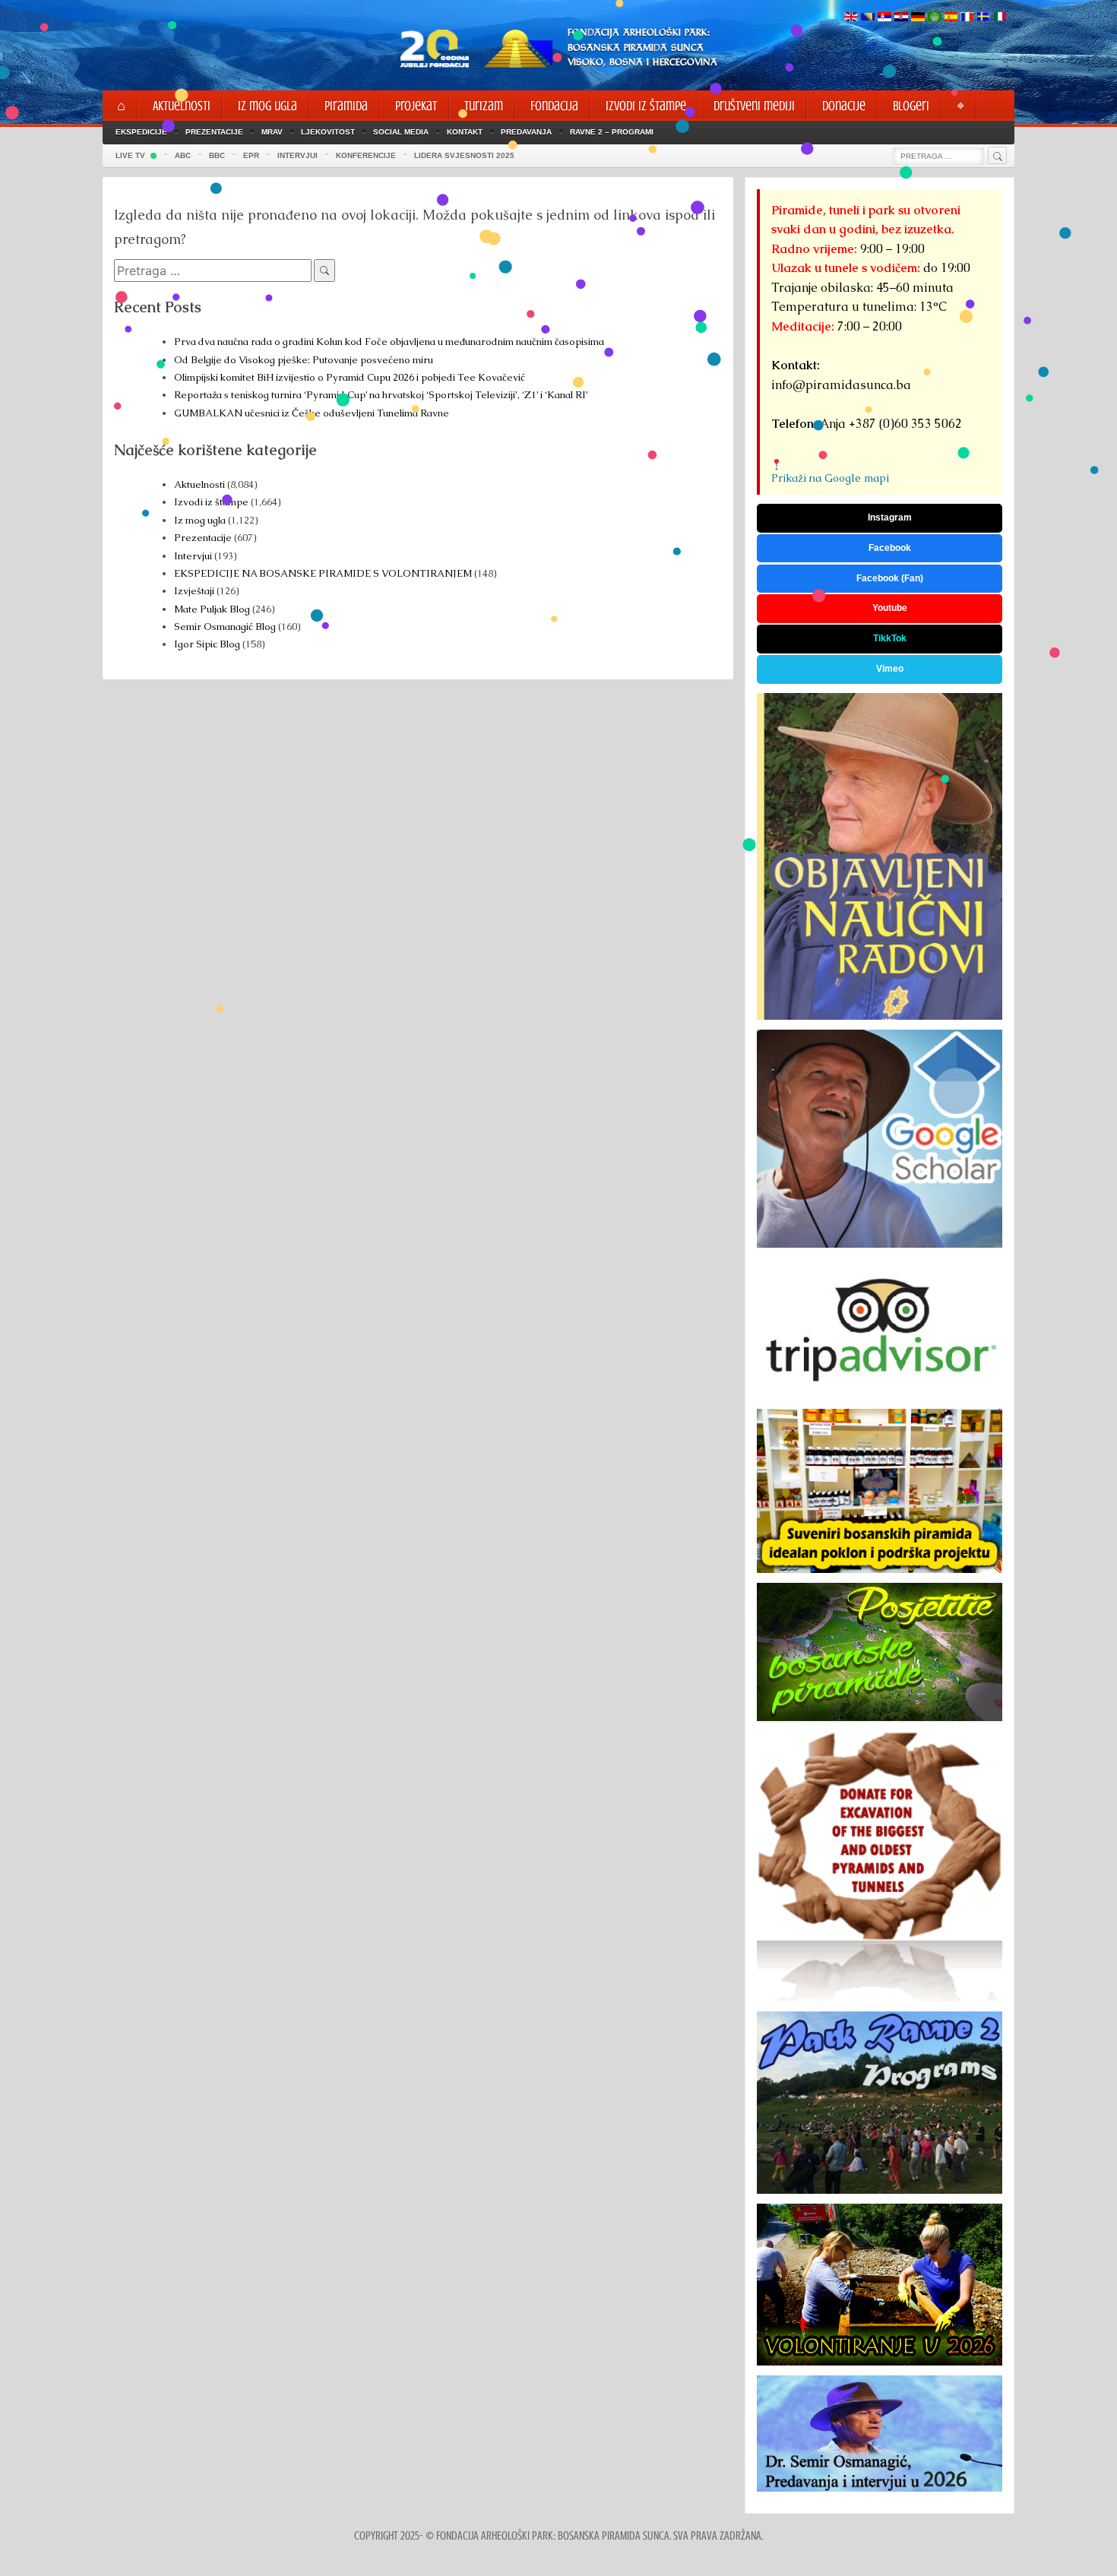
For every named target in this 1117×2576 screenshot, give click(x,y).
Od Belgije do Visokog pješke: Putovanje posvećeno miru (304, 360)
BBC (217, 155)
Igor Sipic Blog (207, 644)
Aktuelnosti (199, 484)
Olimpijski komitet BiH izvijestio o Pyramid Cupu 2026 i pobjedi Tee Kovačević (350, 377)
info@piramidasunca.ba (841, 385)
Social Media (401, 132)
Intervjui (194, 556)
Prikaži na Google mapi (830, 478)
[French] (967, 18)
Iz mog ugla (200, 520)
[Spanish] (951, 18)
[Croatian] (901, 18)
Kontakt (465, 132)
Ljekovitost (328, 132)
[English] (851, 18)
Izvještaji (194, 591)
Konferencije (366, 155)
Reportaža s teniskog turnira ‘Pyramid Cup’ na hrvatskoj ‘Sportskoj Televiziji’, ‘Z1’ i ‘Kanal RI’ (381, 395)
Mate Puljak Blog (212, 609)
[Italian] (1000, 18)
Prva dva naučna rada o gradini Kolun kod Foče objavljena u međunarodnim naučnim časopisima (389, 342)
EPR (251, 155)
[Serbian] (884, 18)
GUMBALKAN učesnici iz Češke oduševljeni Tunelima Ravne (312, 413)
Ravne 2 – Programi (612, 132)
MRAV (272, 132)
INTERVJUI (297, 155)
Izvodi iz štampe (211, 502)
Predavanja (526, 132)
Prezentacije (214, 132)
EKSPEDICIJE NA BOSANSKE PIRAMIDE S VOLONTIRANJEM (323, 573)
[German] (918, 18)
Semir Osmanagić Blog (225, 627)
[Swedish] (983, 18)
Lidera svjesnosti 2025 (464, 155)
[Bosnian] (868, 18)
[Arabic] (935, 18)
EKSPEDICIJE (141, 132)
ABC (183, 155)
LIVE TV (130, 155)
